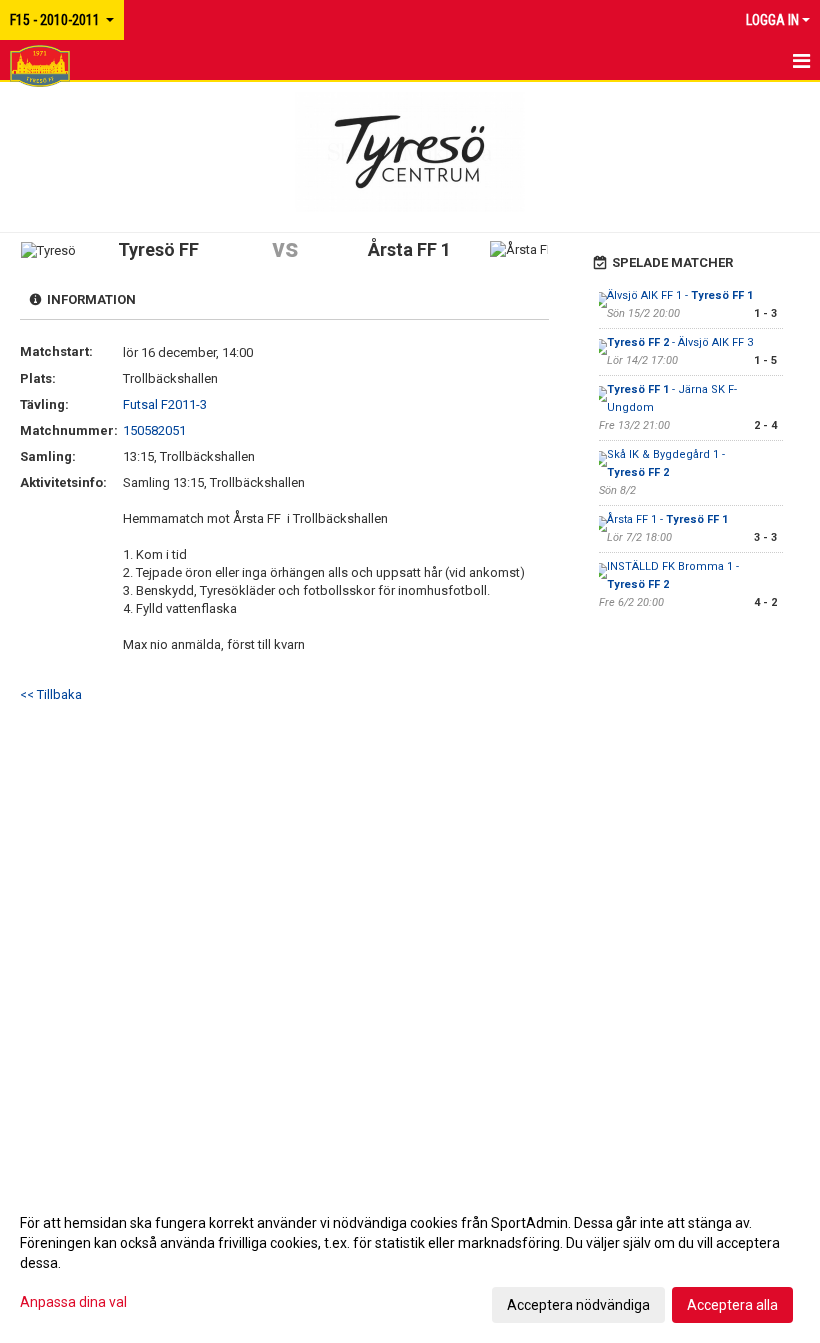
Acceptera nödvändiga (578, 1305)
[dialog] (410, 1263)
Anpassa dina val (73, 1302)
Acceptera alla (732, 1305)
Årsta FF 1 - (667, 519)
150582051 (154, 430)
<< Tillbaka (51, 694)
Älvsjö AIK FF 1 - (680, 295)
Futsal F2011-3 (165, 404)
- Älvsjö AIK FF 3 (680, 342)
